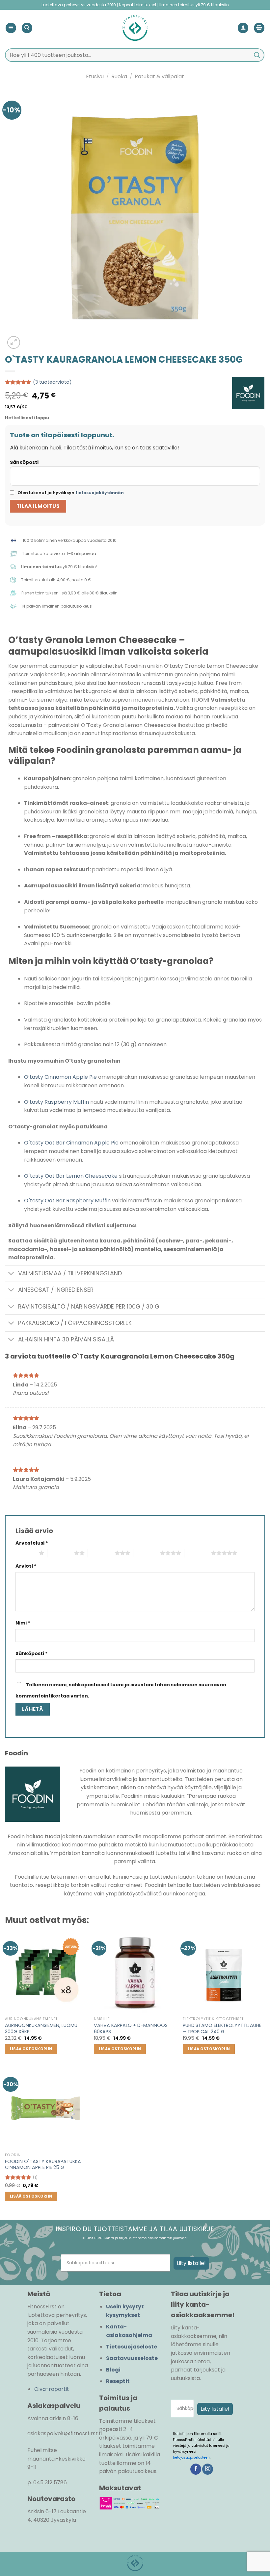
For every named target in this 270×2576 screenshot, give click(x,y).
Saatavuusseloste (132, 2358)
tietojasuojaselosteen (191, 2457)
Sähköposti (24, 462)
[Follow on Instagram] (208, 2469)
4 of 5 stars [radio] (147, 1553)
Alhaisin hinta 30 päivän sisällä (66, 1339)
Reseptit (118, 2381)
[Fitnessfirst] (135, 28)
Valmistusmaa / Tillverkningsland (70, 1273)
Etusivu (95, 76)
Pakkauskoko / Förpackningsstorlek (75, 1323)
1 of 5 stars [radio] (26, 1553)
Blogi (113, 2370)
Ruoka (119, 76)
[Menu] (11, 28)
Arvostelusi (32, 1543)
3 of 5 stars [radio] (101, 1553)
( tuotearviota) (52, 382)
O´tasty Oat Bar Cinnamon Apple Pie (71, 1143)
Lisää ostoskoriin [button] (31, 2049)
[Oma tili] (243, 28)
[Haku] (27, 28)
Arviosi (26, 1566)
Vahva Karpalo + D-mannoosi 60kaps (131, 2028)
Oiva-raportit (52, 2389)
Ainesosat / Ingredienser (56, 1290)
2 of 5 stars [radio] (61, 1553)
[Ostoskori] (259, 28)
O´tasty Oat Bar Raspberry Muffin (67, 1201)
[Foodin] (248, 393)
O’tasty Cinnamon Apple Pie (60, 1077)
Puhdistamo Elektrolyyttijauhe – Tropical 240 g (222, 2028)
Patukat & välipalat (159, 76)
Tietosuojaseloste (132, 2347)
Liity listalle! (191, 2263)
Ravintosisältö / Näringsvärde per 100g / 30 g (89, 1307)
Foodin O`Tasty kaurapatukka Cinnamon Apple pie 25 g (43, 2165)
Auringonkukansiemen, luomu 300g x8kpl (41, 2028)
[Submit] (257, 55)
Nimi (23, 1623)
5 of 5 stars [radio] (198, 1553)
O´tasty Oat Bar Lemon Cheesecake (71, 1176)
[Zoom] (14, 342)
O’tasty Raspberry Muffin (56, 1102)
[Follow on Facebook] (196, 2469)
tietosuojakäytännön (100, 493)
